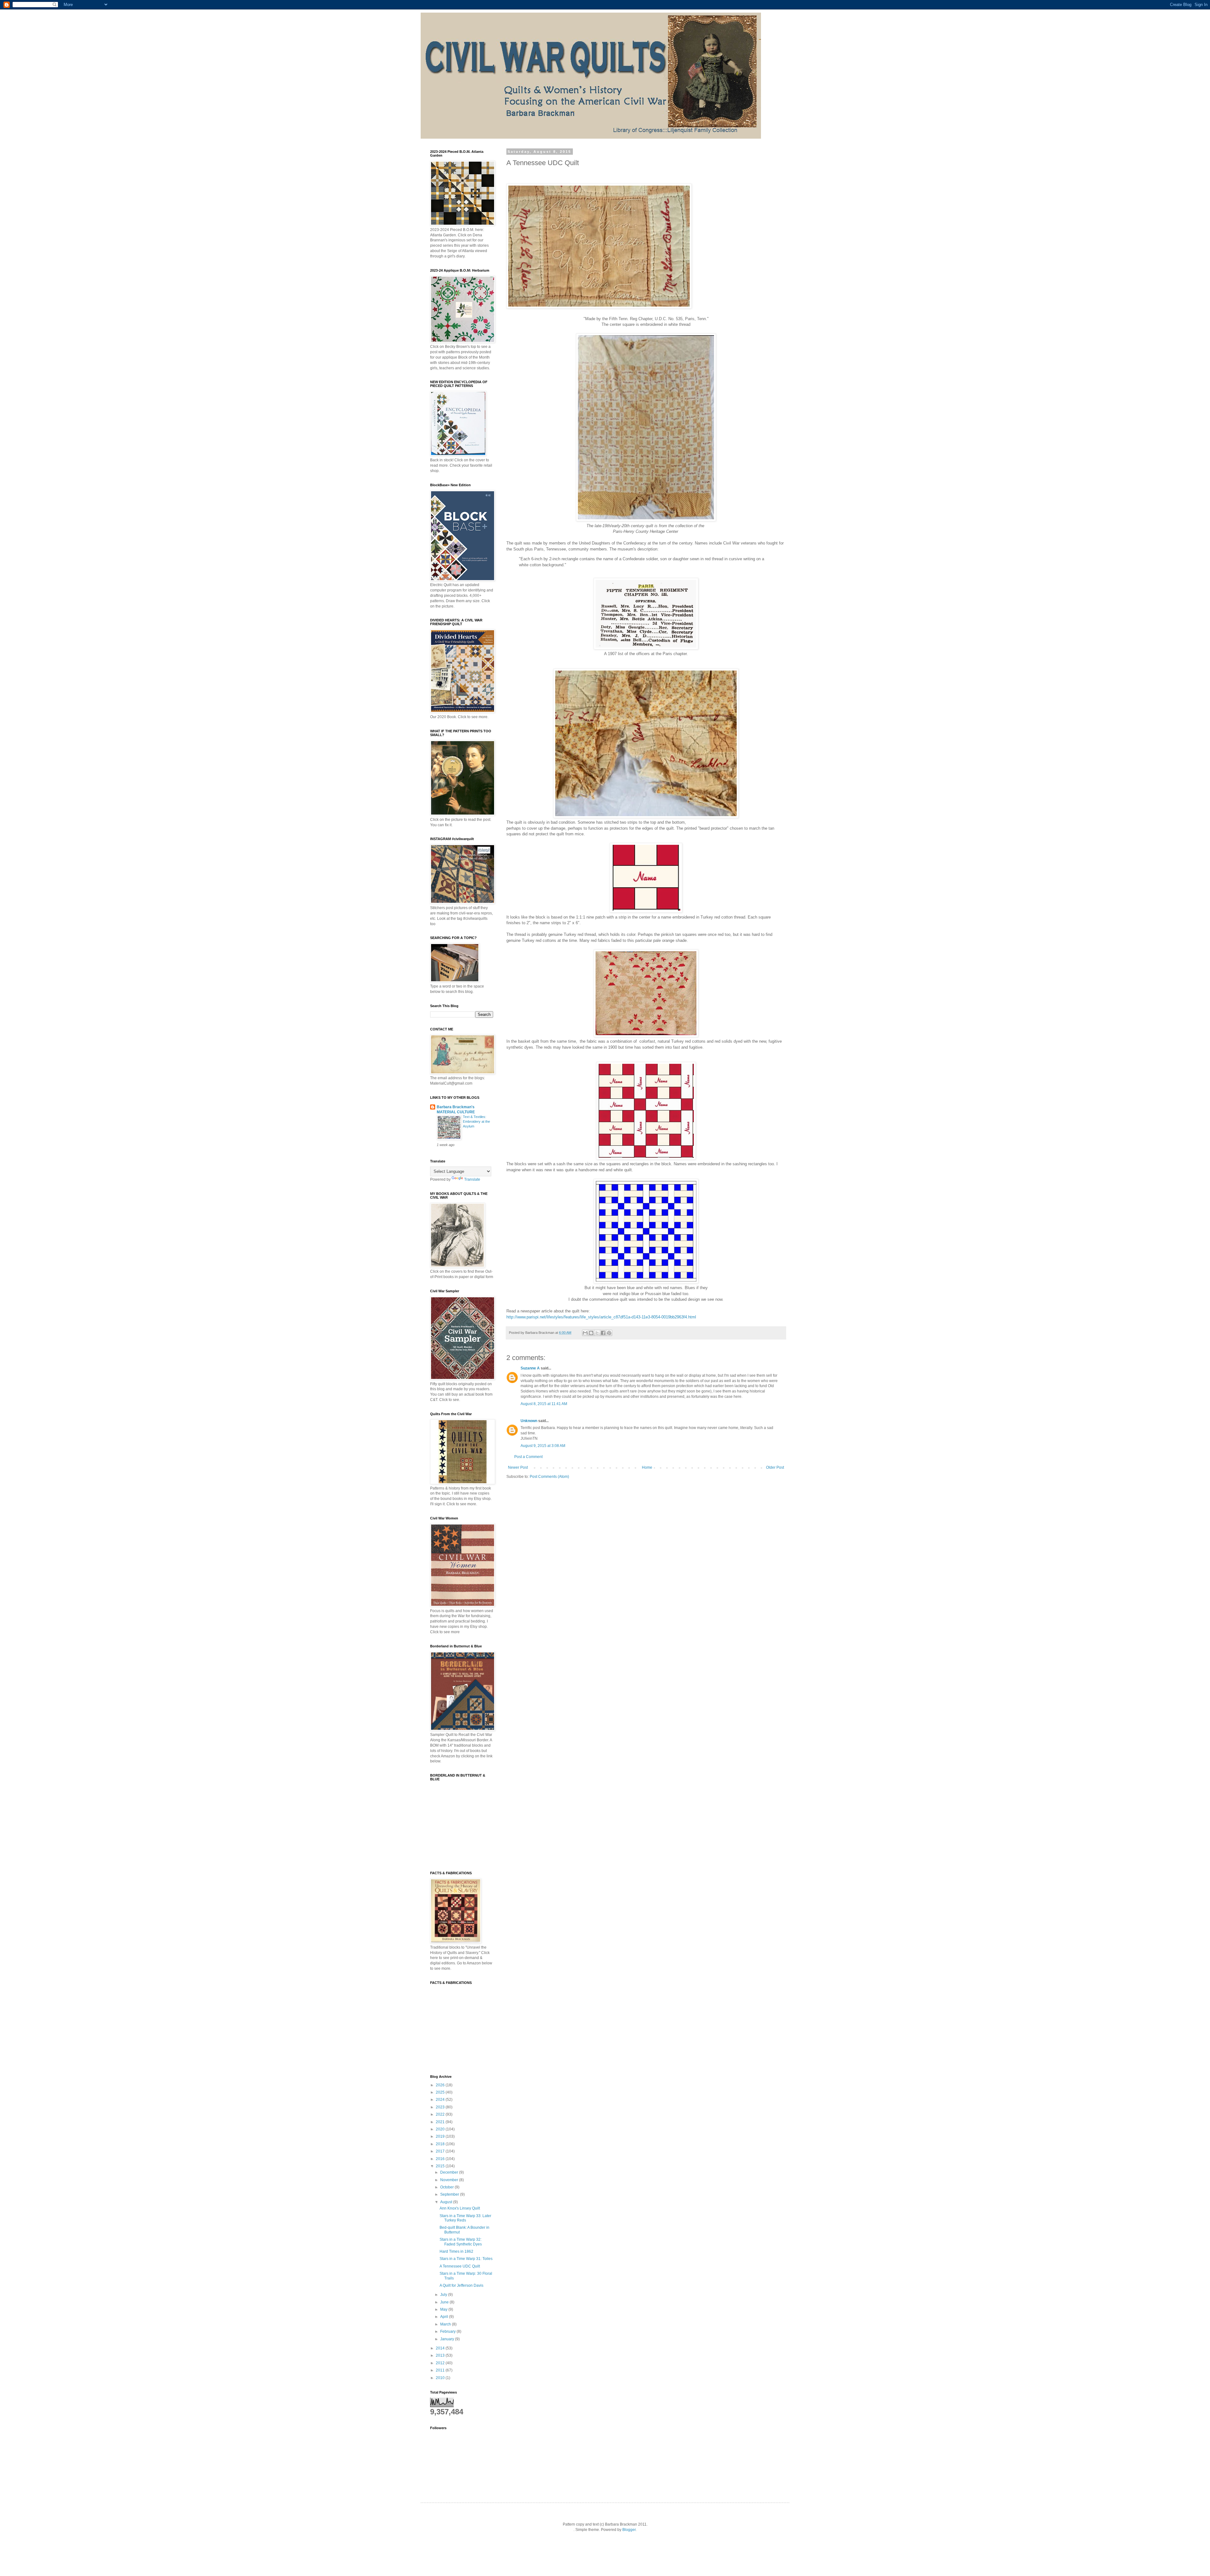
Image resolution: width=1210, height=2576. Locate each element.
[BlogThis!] (591, 1333)
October (447, 2187)
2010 (441, 2378)
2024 (441, 2100)
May (444, 2309)
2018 (441, 2144)
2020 (441, 2129)
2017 (441, 2151)
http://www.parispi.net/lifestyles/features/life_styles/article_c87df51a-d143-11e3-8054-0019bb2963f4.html (601, 1317)
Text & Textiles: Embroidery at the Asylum (476, 1121)
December (450, 2172)
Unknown (529, 1421)
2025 (441, 2092)
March (446, 2324)
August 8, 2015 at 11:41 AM (544, 1404)
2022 (441, 2114)
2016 (441, 2159)
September (450, 2194)
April (445, 2317)
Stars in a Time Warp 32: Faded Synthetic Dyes (461, 2242)
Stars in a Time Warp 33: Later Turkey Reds (465, 2218)
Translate (472, 1179)
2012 (441, 2363)
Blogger (629, 2530)
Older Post (775, 1467)
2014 (441, 2348)
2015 (441, 2166)
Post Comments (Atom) (549, 1477)
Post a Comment (528, 1457)
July (444, 2295)
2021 (441, 2122)
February (448, 2331)
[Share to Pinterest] (609, 1333)
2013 (441, 2355)
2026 (441, 2085)
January (448, 2339)
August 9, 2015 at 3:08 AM (543, 1446)
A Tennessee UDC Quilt (460, 2266)
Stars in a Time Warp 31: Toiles (466, 2259)
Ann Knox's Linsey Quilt (460, 2208)
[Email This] (585, 1333)
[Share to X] (597, 1333)
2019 (441, 2136)
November (450, 2180)
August (447, 2202)
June (445, 2302)
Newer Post (518, 1467)
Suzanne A (530, 1368)
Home (647, 1467)
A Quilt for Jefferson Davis (461, 2285)
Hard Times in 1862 (456, 2251)
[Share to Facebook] (603, 1333)
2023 (441, 2107)
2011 (441, 2370)
